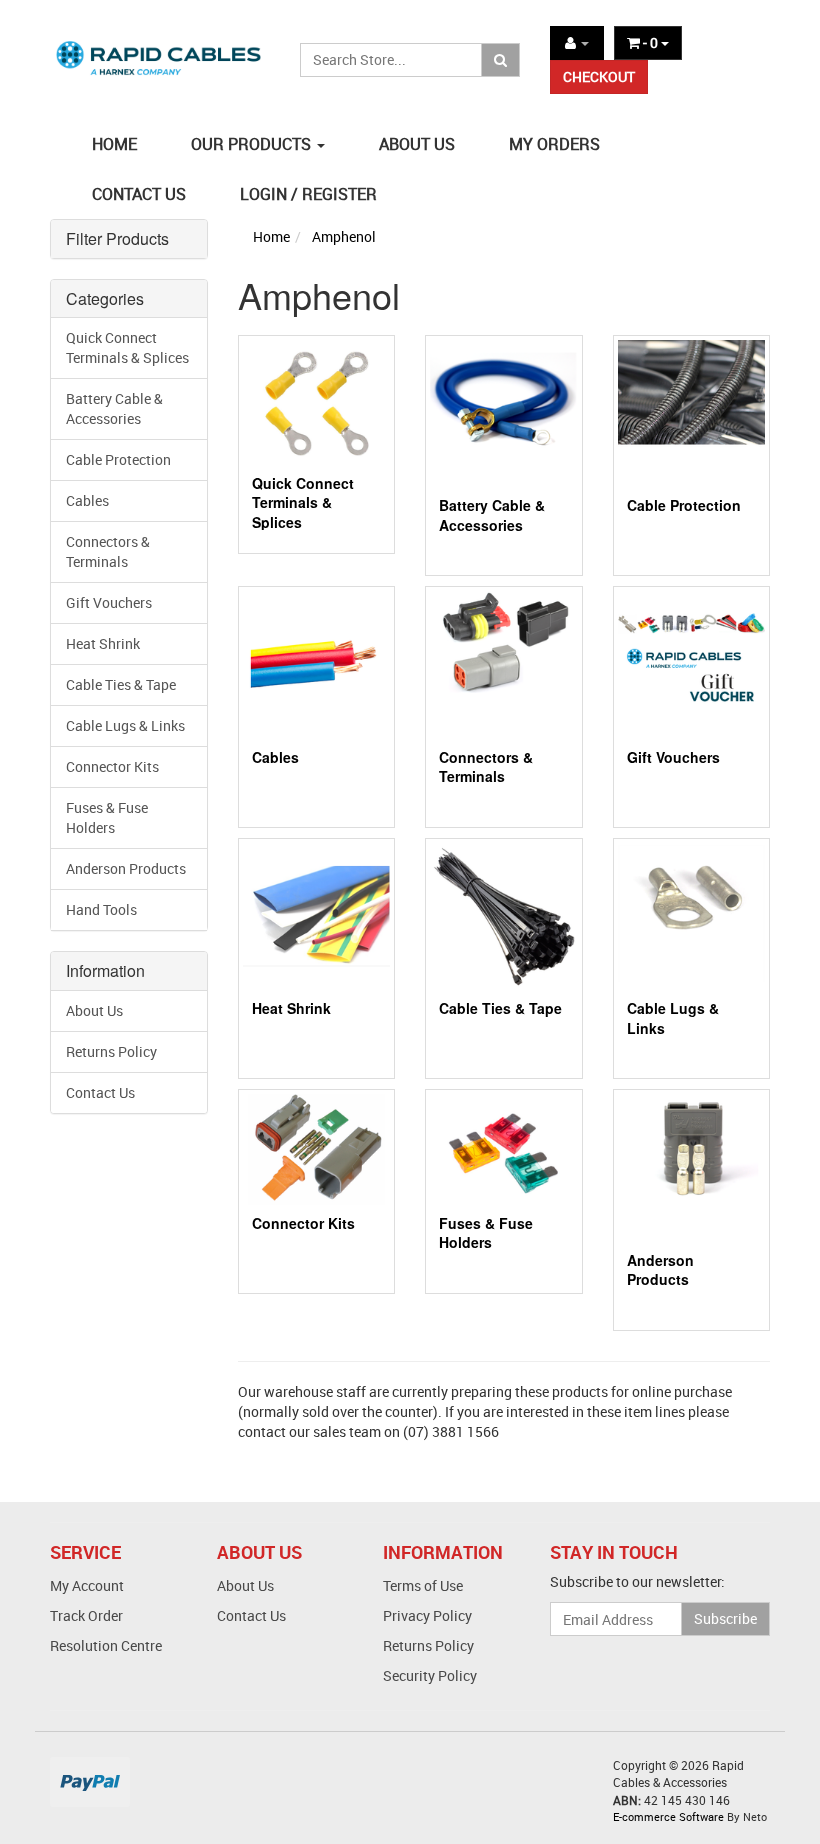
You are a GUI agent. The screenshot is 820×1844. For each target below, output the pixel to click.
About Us (94, 1010)
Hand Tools (101, 909)
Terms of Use (423, 1585)
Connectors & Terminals (108, 551)
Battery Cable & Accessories (114, 408)
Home (271, 236)
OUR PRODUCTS (253, 144)
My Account (87, 1585)
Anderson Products (126, 868)
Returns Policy (111, 1051)
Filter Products (117, 239)
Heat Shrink (103, 643)
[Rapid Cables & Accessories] (160, 48)
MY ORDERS (554, 144)
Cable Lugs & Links (125, 725)
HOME (114, 144)
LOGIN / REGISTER (308, 194)
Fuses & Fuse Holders (107, 817)
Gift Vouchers (109, 602)
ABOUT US (417, 144)
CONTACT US (139, 194)
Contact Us (100, 1092)
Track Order (86, 1615)
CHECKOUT (599, 76)
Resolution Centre (106, 1645)
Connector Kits (112, 766)
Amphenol (344, 236)
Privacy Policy (427, 1615)
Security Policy (430, 1675)
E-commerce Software (668, 1816)
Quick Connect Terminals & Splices (127, 347)
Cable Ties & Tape (121, 684)
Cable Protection (118, 459)
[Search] (500, 60)
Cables (87, 500)
